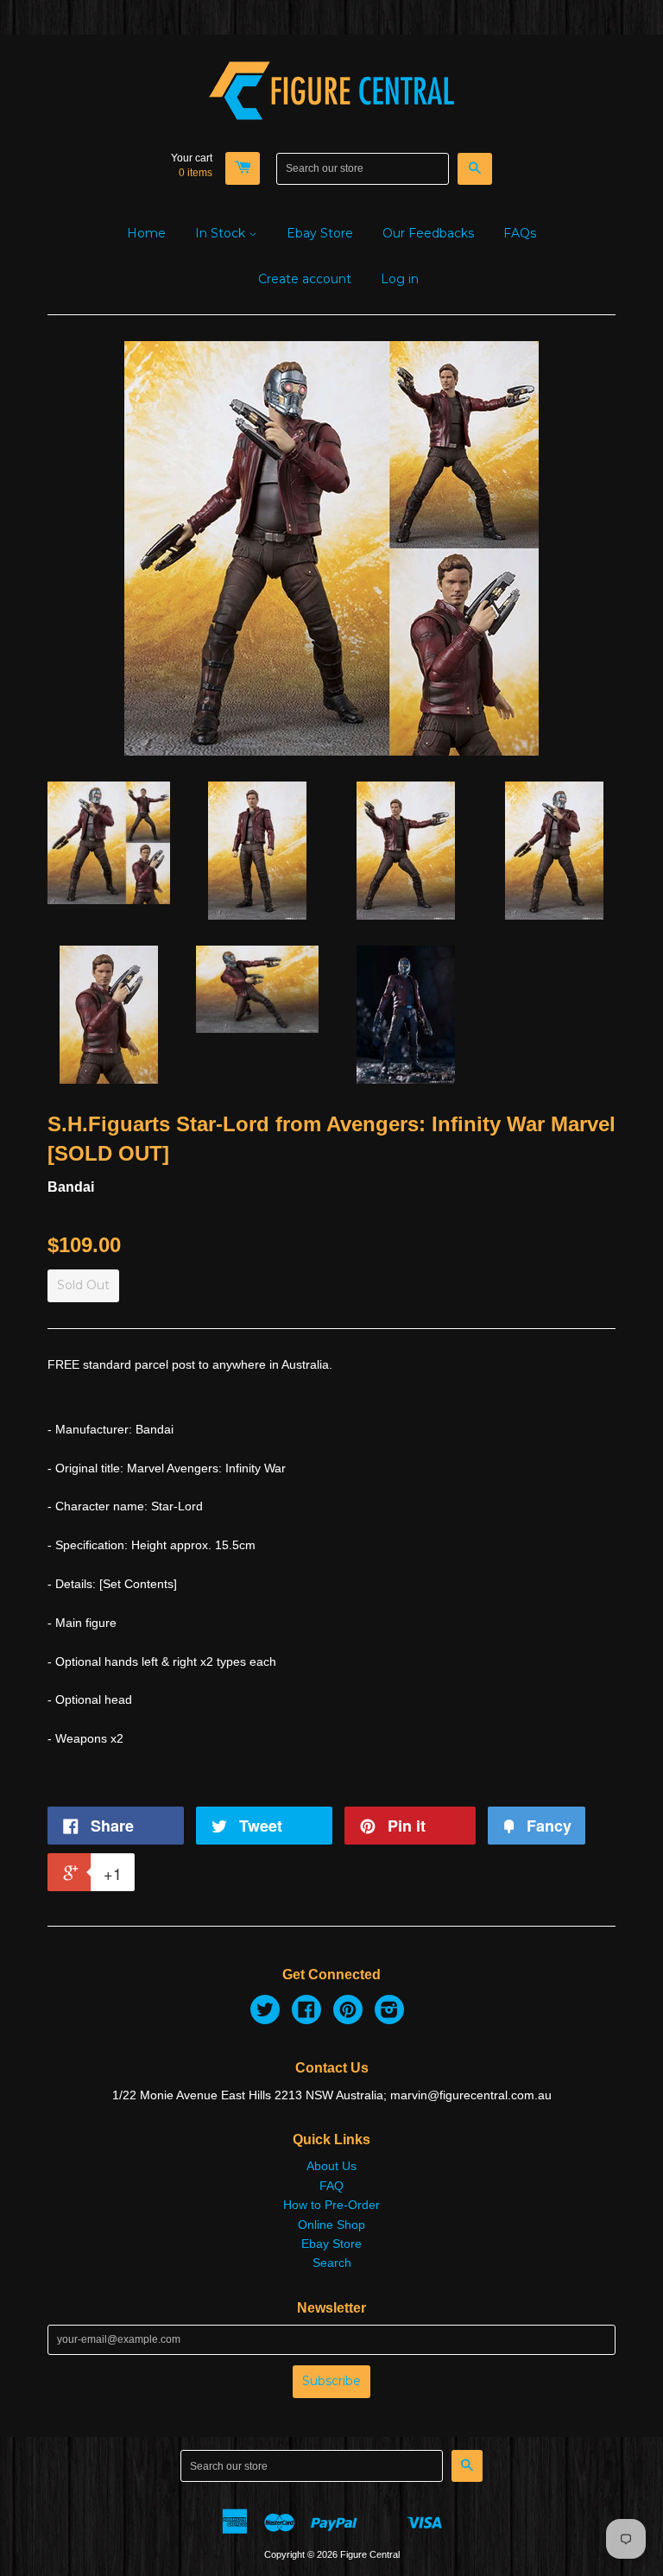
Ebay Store (320, 233)
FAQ (331, 2186)
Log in (400, 279)
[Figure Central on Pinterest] (348, 2012)
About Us (331, 2166)
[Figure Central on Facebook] (306, 2012)
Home (146, 233)
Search (332, 2263)
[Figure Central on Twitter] (265, 2012)
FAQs (520, 233)
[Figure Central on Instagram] (389, 2012)
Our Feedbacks (428, 233)
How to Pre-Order (331, 2205)
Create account (305, 279)
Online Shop (331, 2225)
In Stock (222, 233)
